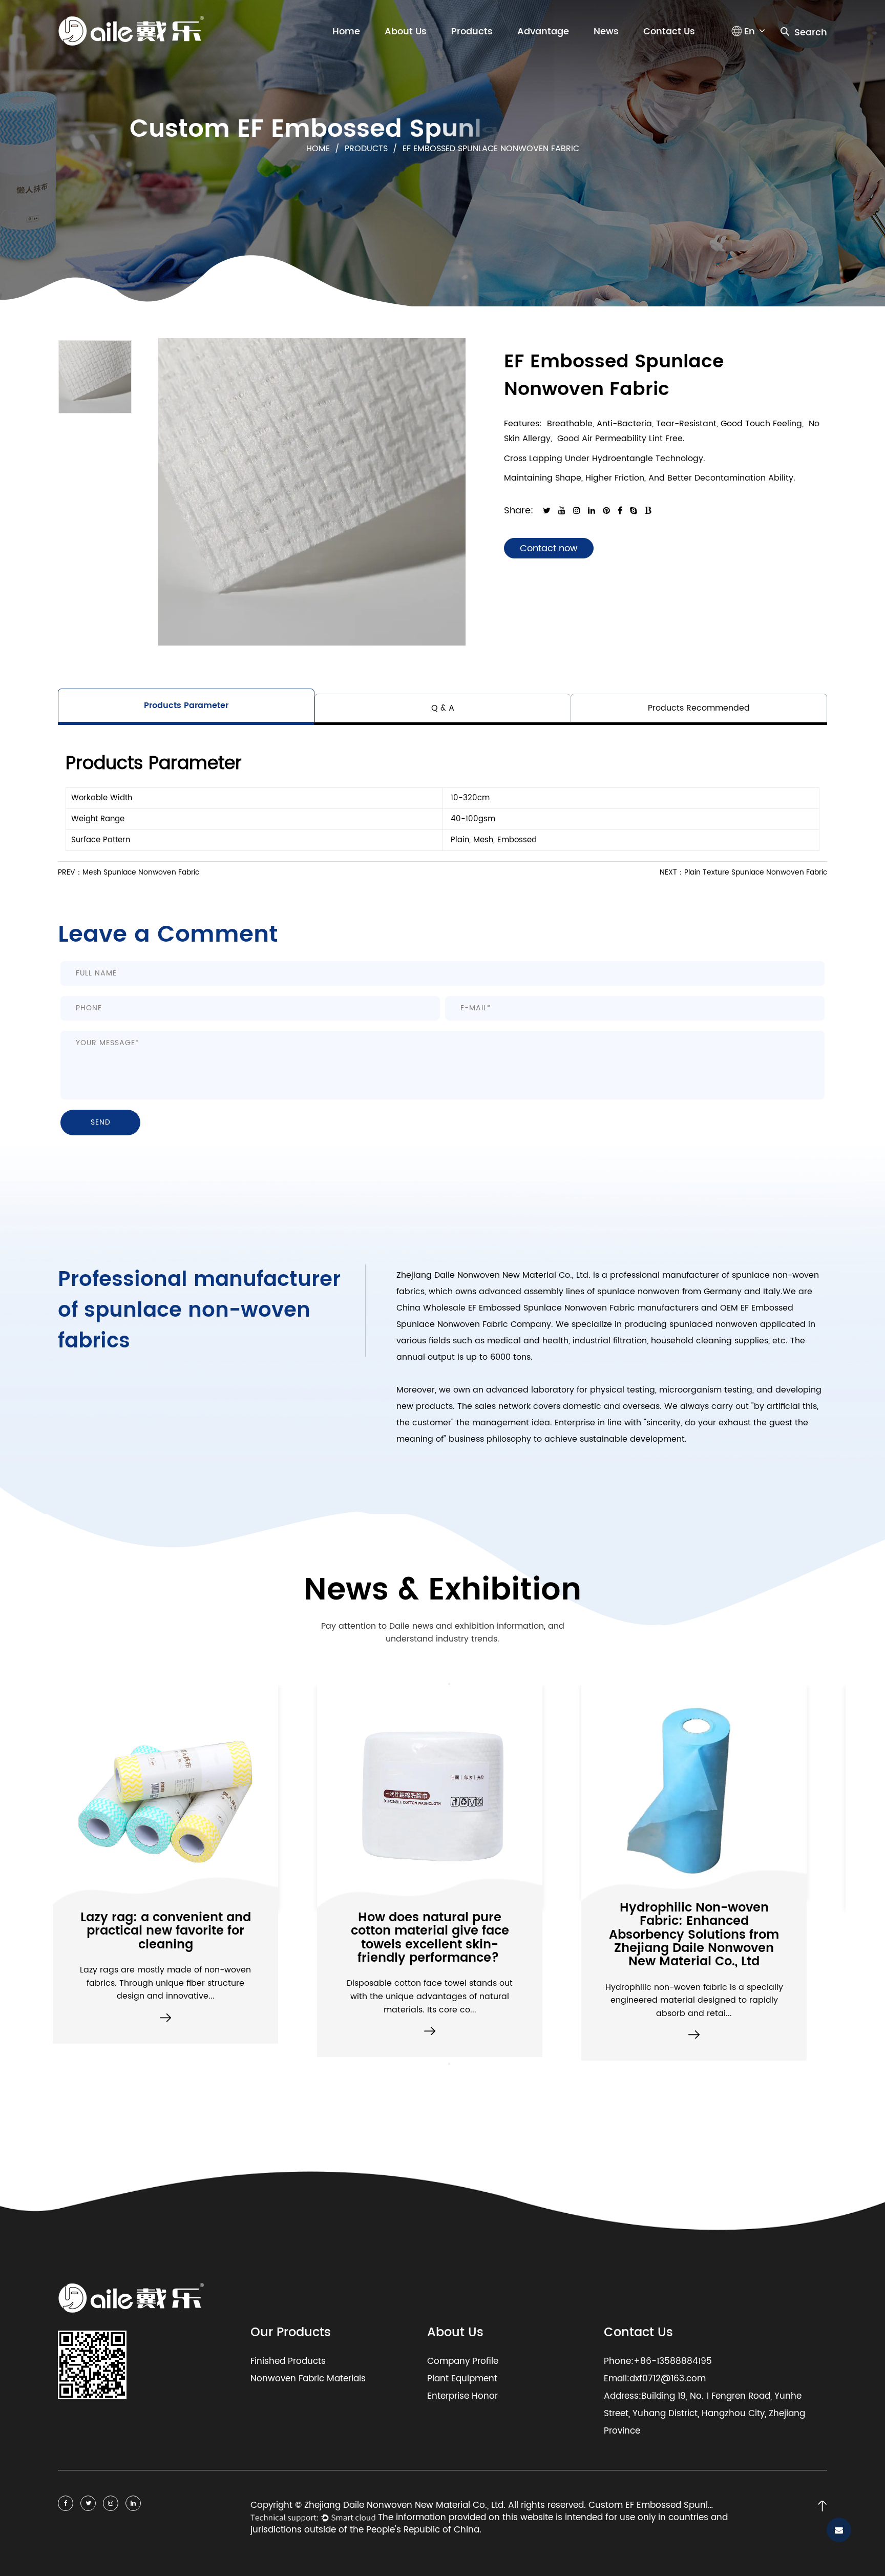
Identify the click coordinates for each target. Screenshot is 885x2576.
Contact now (549, 548)
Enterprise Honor (462, 2396)
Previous (449, 1684)
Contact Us (669, 32)
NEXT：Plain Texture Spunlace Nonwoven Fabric (743, 872)
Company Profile (463, 2361)
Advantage (543, 32)
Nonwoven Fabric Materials (308, 2379)
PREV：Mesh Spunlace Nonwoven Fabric (129, 872)
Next (449, 2064)
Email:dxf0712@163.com (655, 2379)
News (606, 32)
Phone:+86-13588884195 (658, 2361)
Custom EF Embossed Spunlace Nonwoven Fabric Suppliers (652, 2506)
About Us (406, 32)
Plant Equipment (462, 2379)
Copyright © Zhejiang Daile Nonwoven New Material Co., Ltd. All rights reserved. (419, 2506)
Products (472, 32)
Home (346, 32)
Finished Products (288, 2361)
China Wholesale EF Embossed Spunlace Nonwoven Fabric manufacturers (547, 1308)
